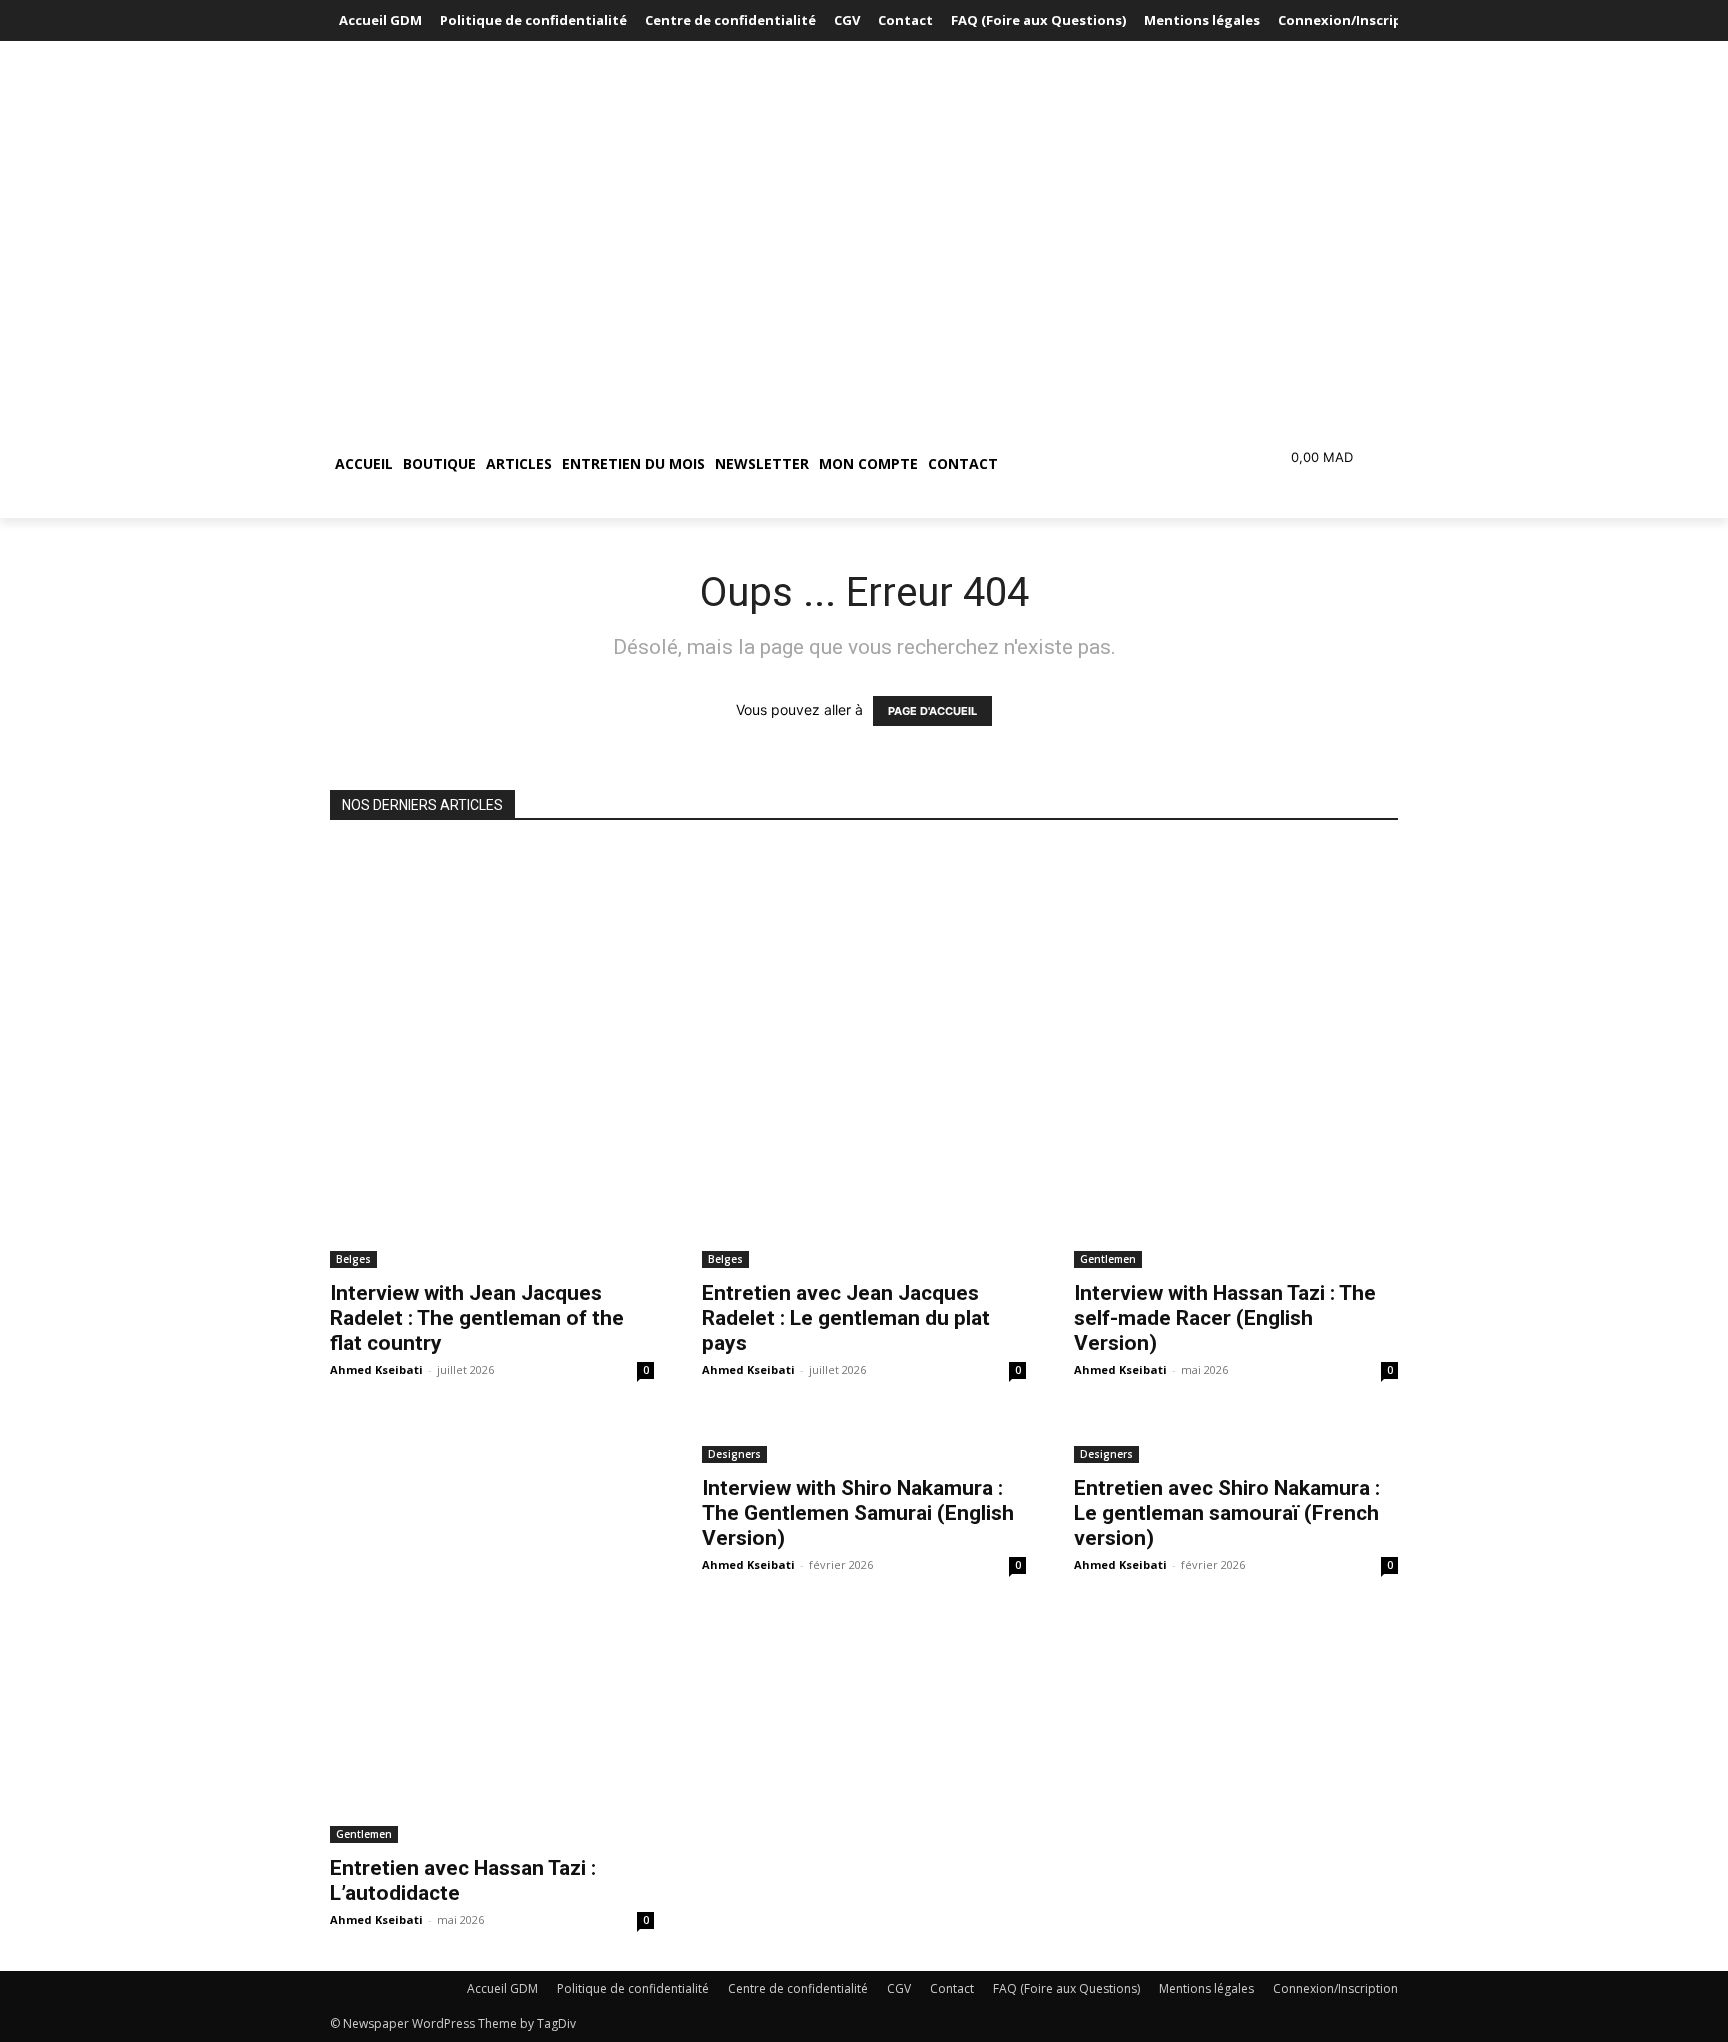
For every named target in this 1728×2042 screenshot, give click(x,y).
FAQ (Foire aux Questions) (1066, 1988)
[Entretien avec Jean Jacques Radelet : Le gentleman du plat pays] (864, 1057)
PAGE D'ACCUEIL (932, 711)
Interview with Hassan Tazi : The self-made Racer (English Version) (1225, 1318)
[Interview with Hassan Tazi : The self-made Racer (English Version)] (1236, 1057)
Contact (952, 1988)
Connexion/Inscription (1335, 1988)
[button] (1098, 464)
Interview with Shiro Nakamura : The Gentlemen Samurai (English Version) (858, 1513)
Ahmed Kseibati (376, 1369)
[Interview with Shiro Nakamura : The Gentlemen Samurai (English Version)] (864, 1442)
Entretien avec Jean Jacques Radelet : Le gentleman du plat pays (846, 1318)
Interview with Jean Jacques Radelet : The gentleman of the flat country (477, 1318)
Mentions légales (1206, 1988)
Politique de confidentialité (633, 1988)
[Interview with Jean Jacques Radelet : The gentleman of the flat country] (492, 1057)
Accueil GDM (502, 1988)
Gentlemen (1108, 1259)
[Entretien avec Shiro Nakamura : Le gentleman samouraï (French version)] (1236, 1442)
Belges (353, 1259)
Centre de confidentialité (798, 1988)
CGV (899, 1988)
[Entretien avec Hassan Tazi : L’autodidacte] (492, 1632)
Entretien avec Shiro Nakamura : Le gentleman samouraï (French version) (1227, 1513)
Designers (734, 1454)
